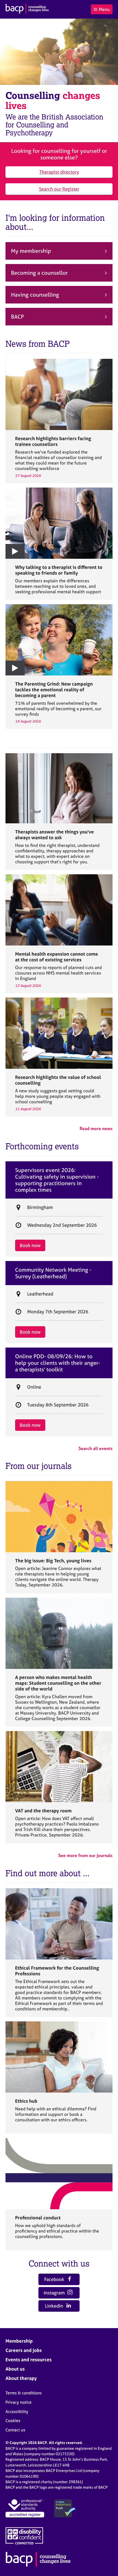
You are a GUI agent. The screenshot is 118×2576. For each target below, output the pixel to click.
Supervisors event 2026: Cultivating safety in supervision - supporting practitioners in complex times (57, 1180)
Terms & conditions (24, 2393)
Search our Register (59, 189)
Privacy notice (19, 2402)
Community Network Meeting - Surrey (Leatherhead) (53, 1273)
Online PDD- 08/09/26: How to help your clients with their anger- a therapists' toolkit (58, 1363)
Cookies (13, 2421)
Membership (19, 2341)
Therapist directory (59, 172)
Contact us (15, 2430)
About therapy (21, 2378)
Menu (104, 9)
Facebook (55, 2279)
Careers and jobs (24, 2350)
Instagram (55, 2293)
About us (15, 2369)
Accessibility (17, 2412)
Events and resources (29, 2359)
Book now (30, 1245)
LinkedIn (55, 2306)
